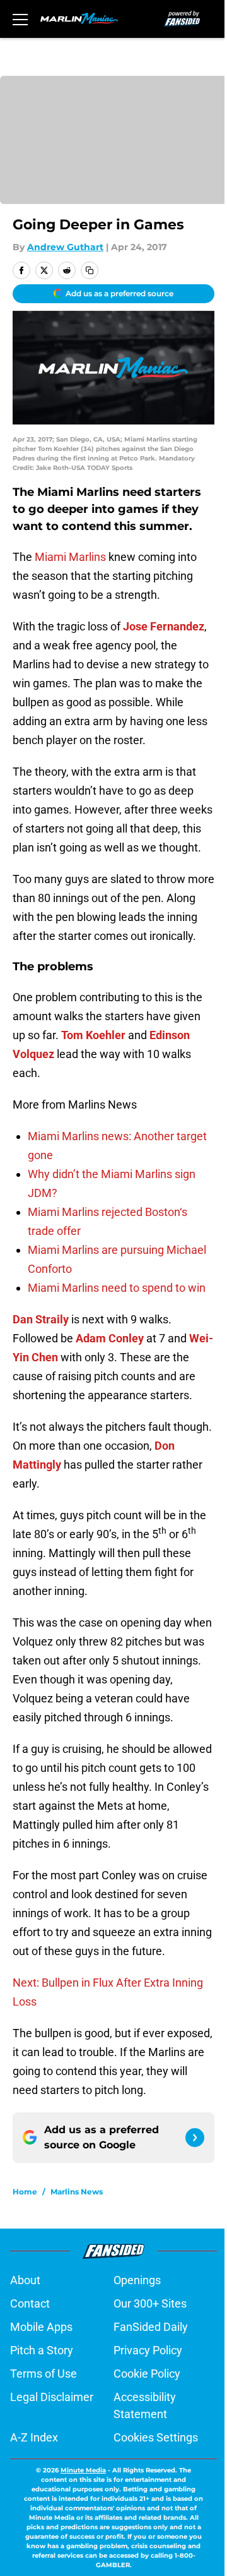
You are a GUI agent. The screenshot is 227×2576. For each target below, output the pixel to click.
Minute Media (83, 2470)
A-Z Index (34, 2437)
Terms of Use (44, 2374)
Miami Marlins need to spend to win (117, 1288)
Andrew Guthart (65, 247)
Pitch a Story (42, 2350)
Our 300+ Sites (150, 2303)
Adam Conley (110, 1338)
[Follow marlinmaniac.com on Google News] (195, 2138)
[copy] (90, 270)
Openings (137, 2280)
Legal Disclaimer (52, 2397)
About (25, 2280)
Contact (30, 2303)
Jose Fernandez (164, 626)
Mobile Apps (41, 2327)
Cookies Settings (156, 2437)
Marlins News (77, 2192)
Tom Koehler (93, 1035)
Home (25, 2192)
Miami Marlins (70, 557)
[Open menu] (20, 19)
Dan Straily (41, 1319)
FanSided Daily (151, 2327)
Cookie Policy (147, 2374)
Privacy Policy (148, 2350)
